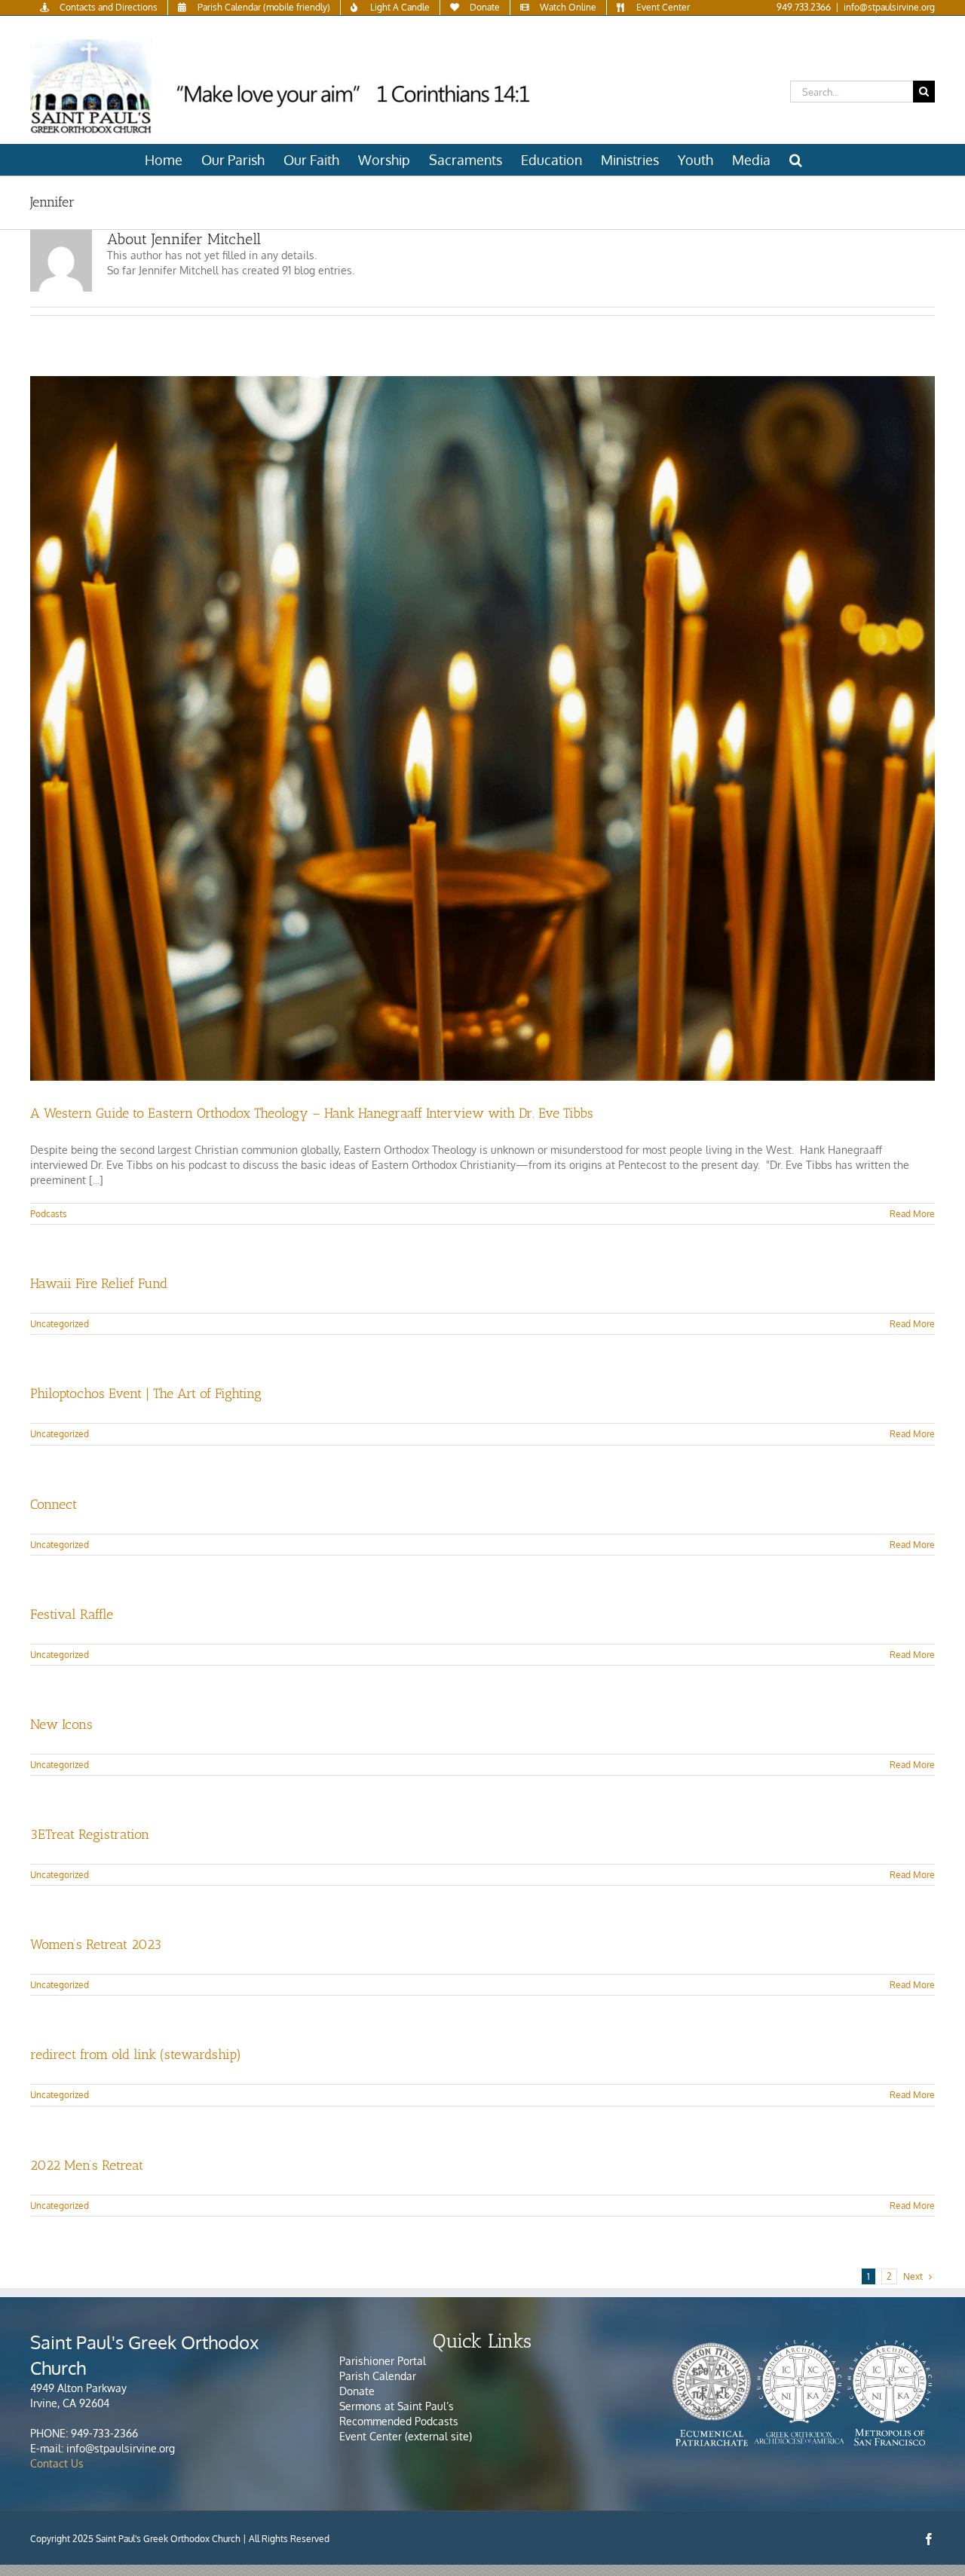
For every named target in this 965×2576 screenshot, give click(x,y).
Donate (357, 2391)
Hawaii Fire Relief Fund (99, 1283)
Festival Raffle (72, 1614)
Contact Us (57, 2463)
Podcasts (49, 1214)
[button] (796, 160)
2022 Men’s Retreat (87, 2165)
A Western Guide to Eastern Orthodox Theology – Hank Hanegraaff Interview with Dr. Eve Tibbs (312, 1113)
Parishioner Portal (383, 2361)
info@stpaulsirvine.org (889, 7)
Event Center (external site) (406, 2436)
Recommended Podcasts (400, 2421)
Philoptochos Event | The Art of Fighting (146, 1394)
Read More (912, 1214)
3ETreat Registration (90, 1834)
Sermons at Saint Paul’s (397, 2406)
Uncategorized (60, 1324)
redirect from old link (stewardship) (136, 2054)
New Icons (61, 1724)
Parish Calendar (378, 2376)
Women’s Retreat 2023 (96, 1944)
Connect (54, 1504)
